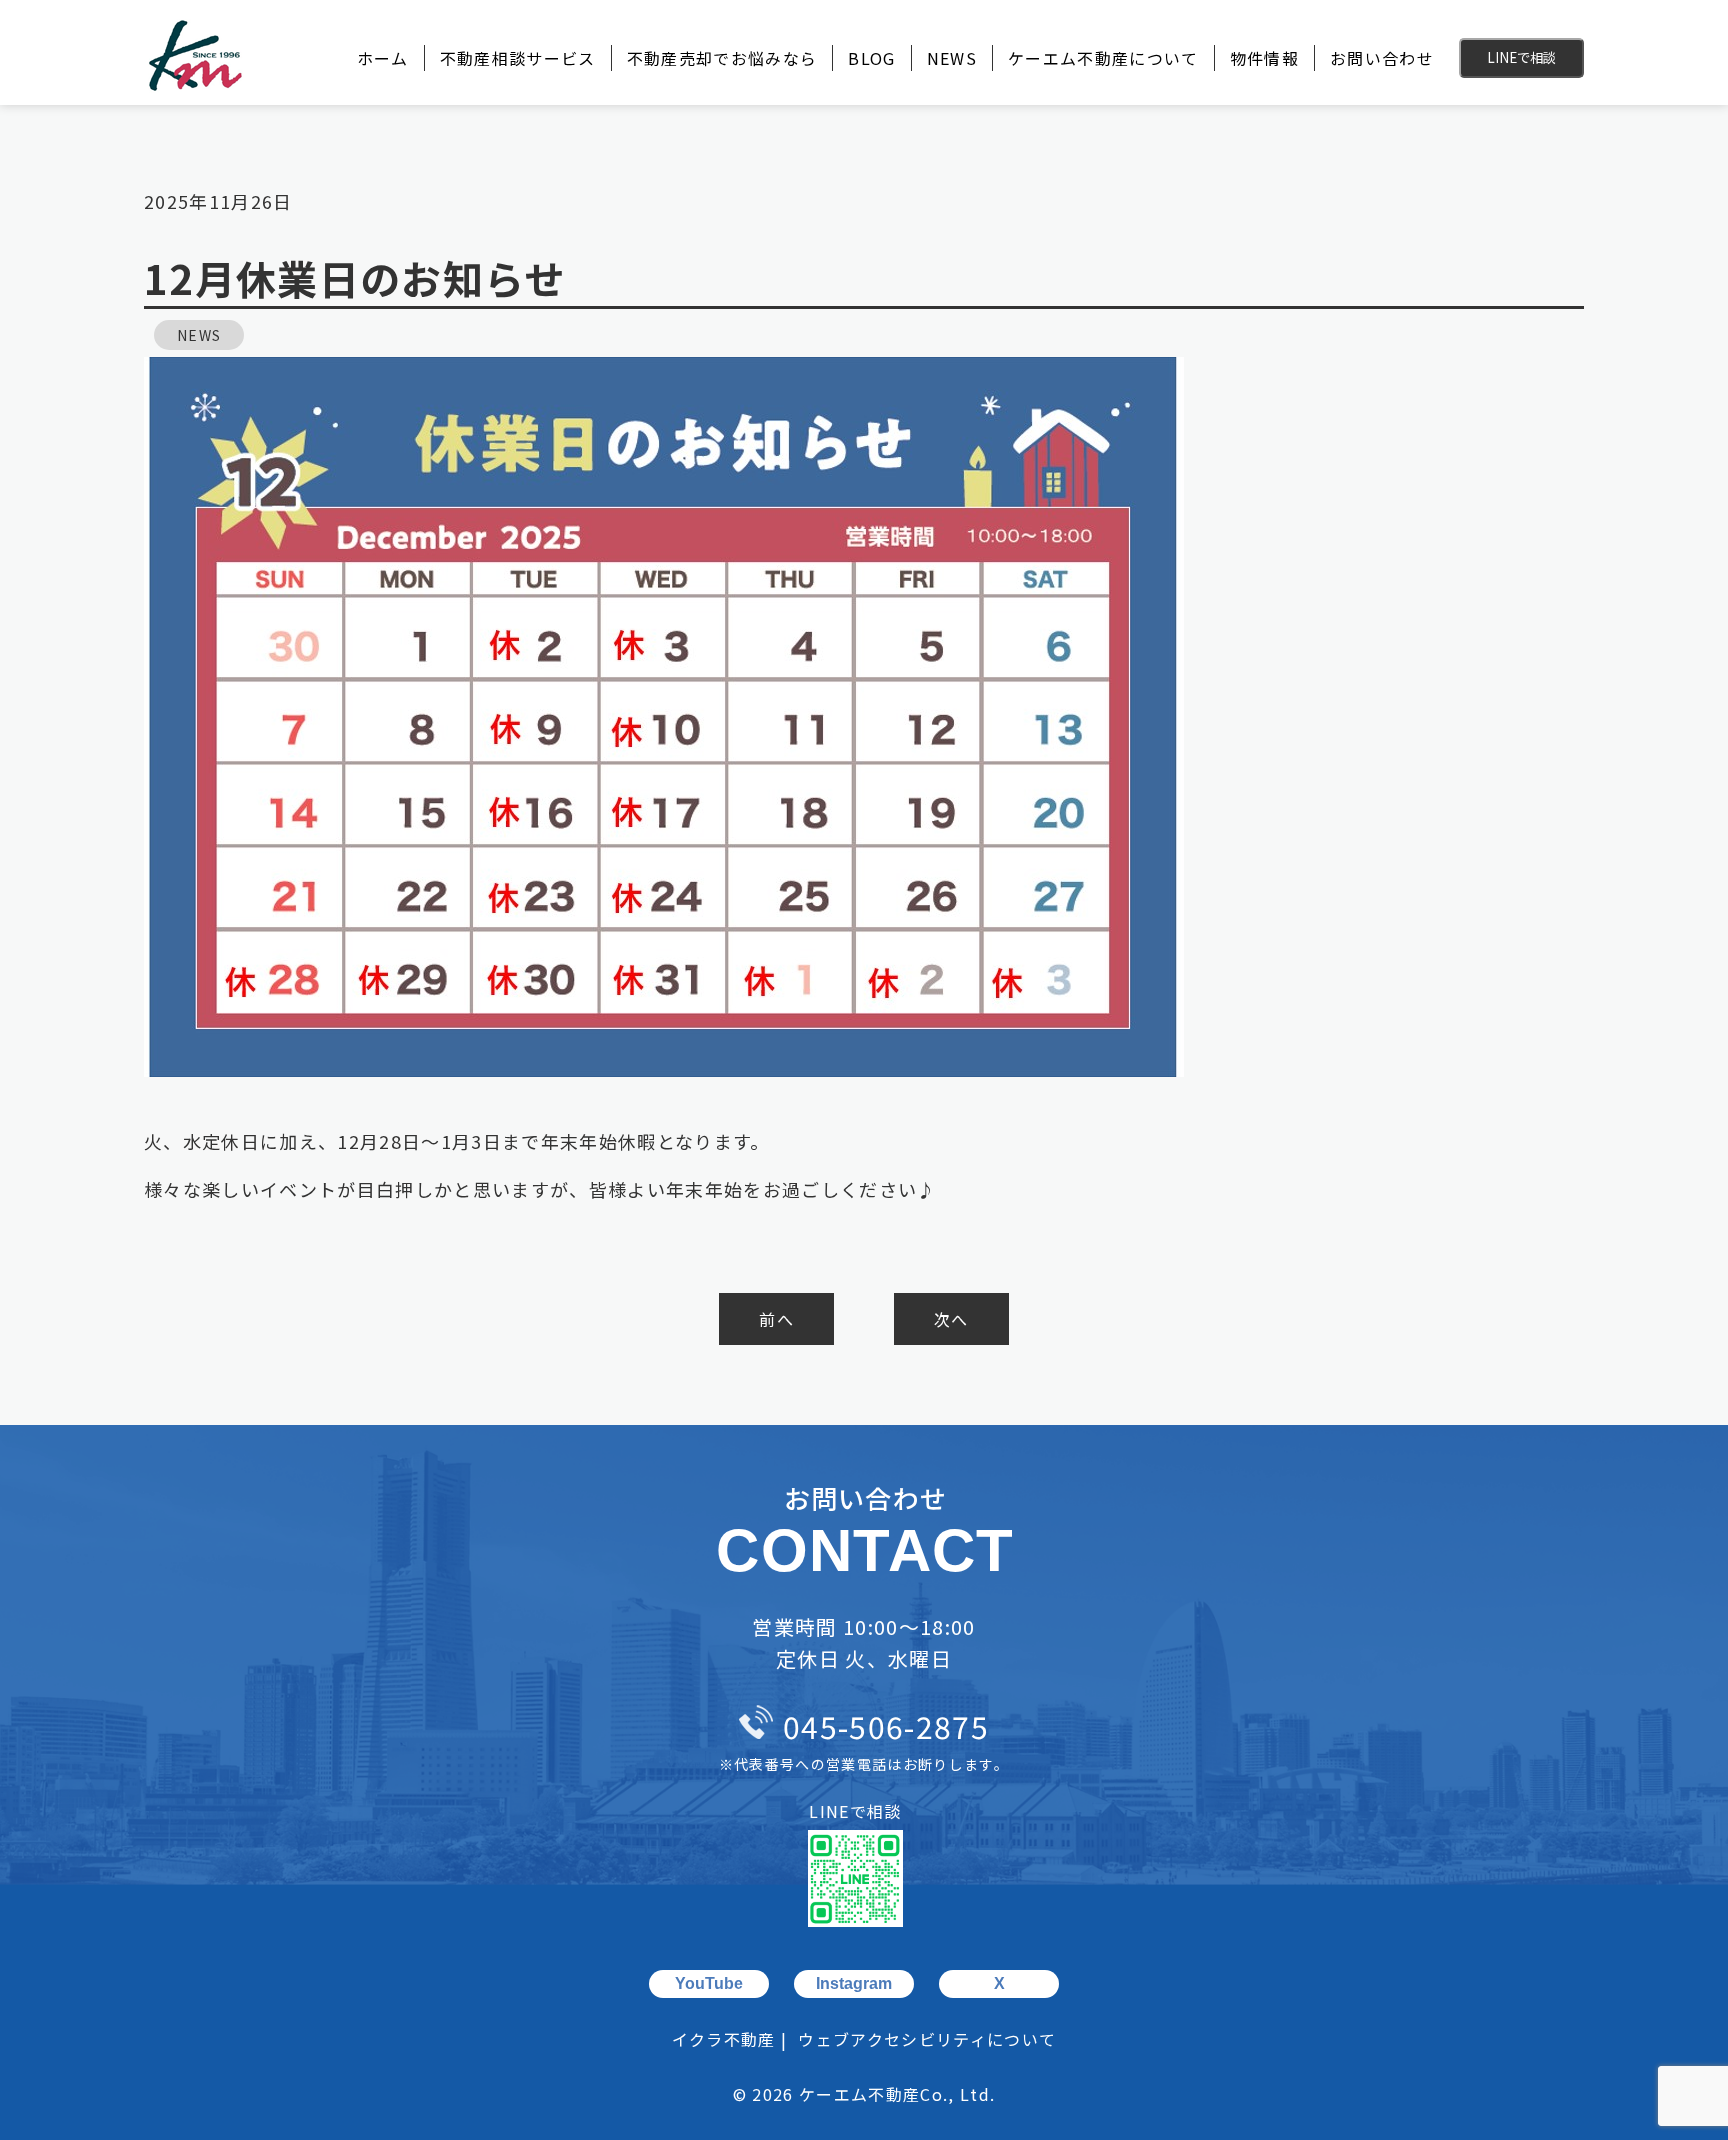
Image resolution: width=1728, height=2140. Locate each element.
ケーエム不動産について (1103, 58)
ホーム (383, 58)
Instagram (854, 1983)
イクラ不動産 (724, 2039)
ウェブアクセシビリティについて (927, 2039)
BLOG (871, 58)
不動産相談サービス (518, 58)
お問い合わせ (1382, 58)
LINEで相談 (1521, 57)
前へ (776, 1319)
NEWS (952, 58)
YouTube (709, 1983)
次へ (951, 1319)
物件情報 (1264, 58)
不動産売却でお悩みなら (722, 58)
